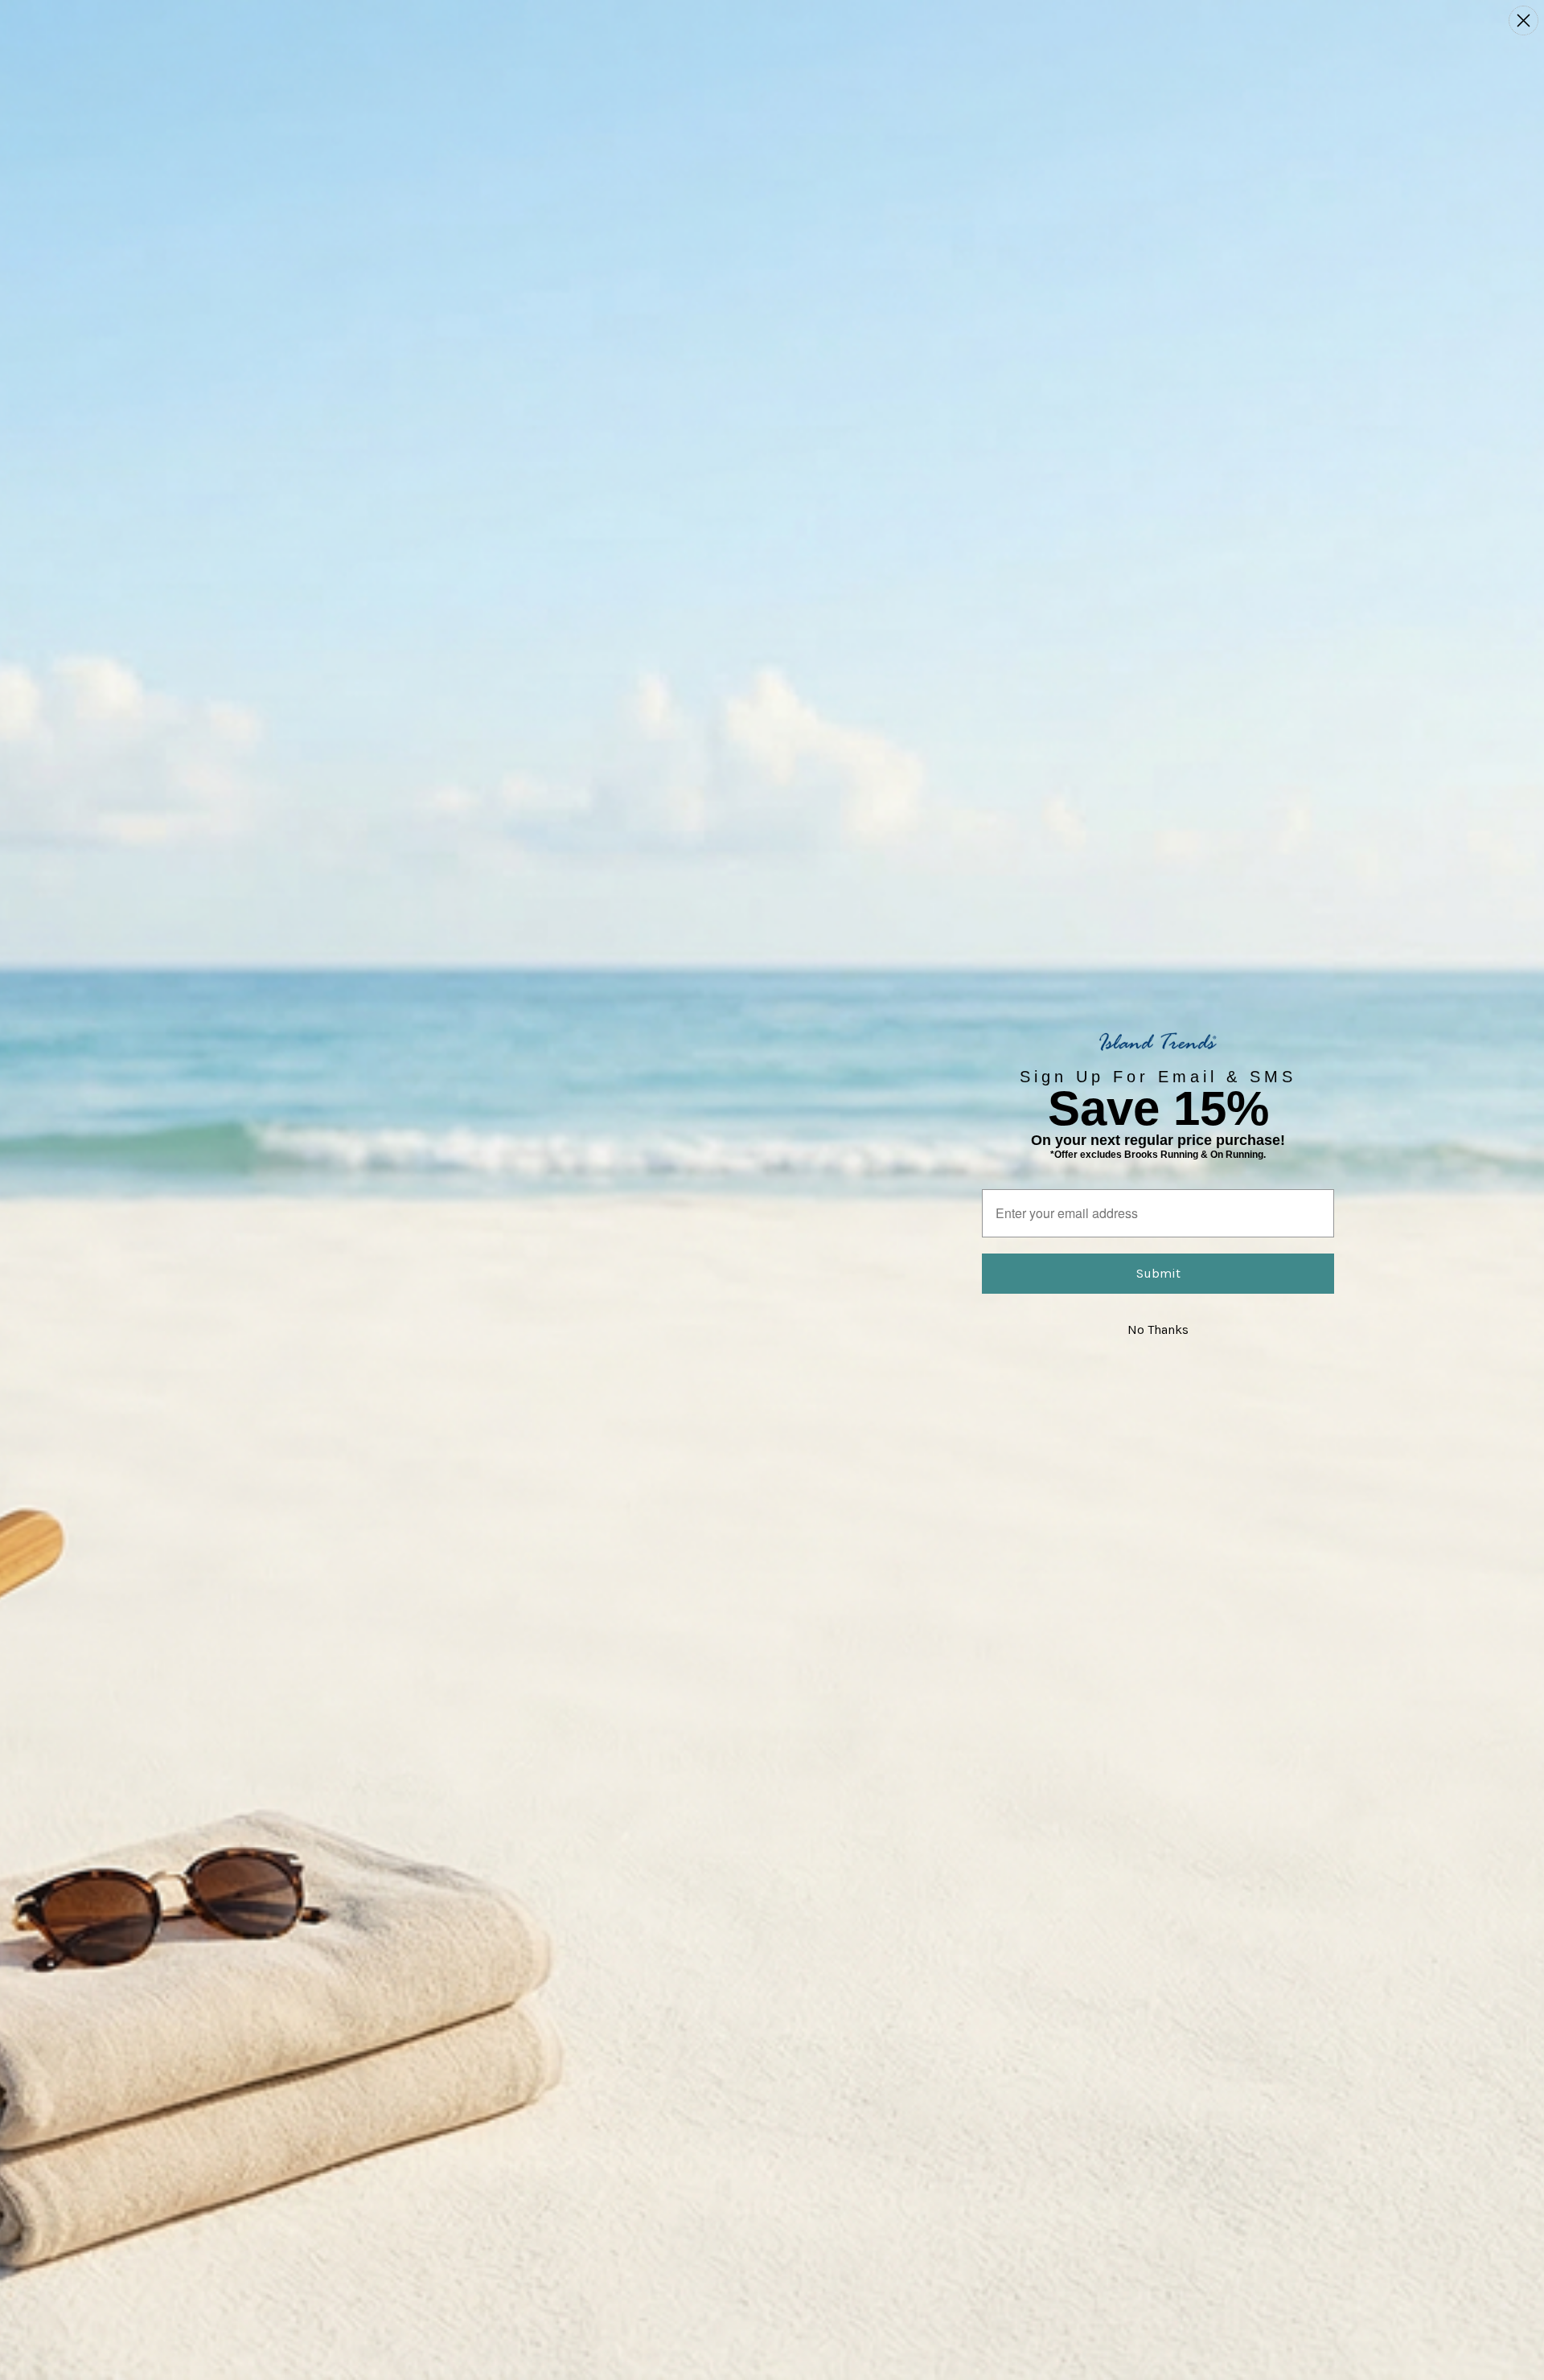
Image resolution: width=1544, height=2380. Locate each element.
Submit (1158, 1273)
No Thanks (1158, 1330)
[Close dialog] (1523, 21)
